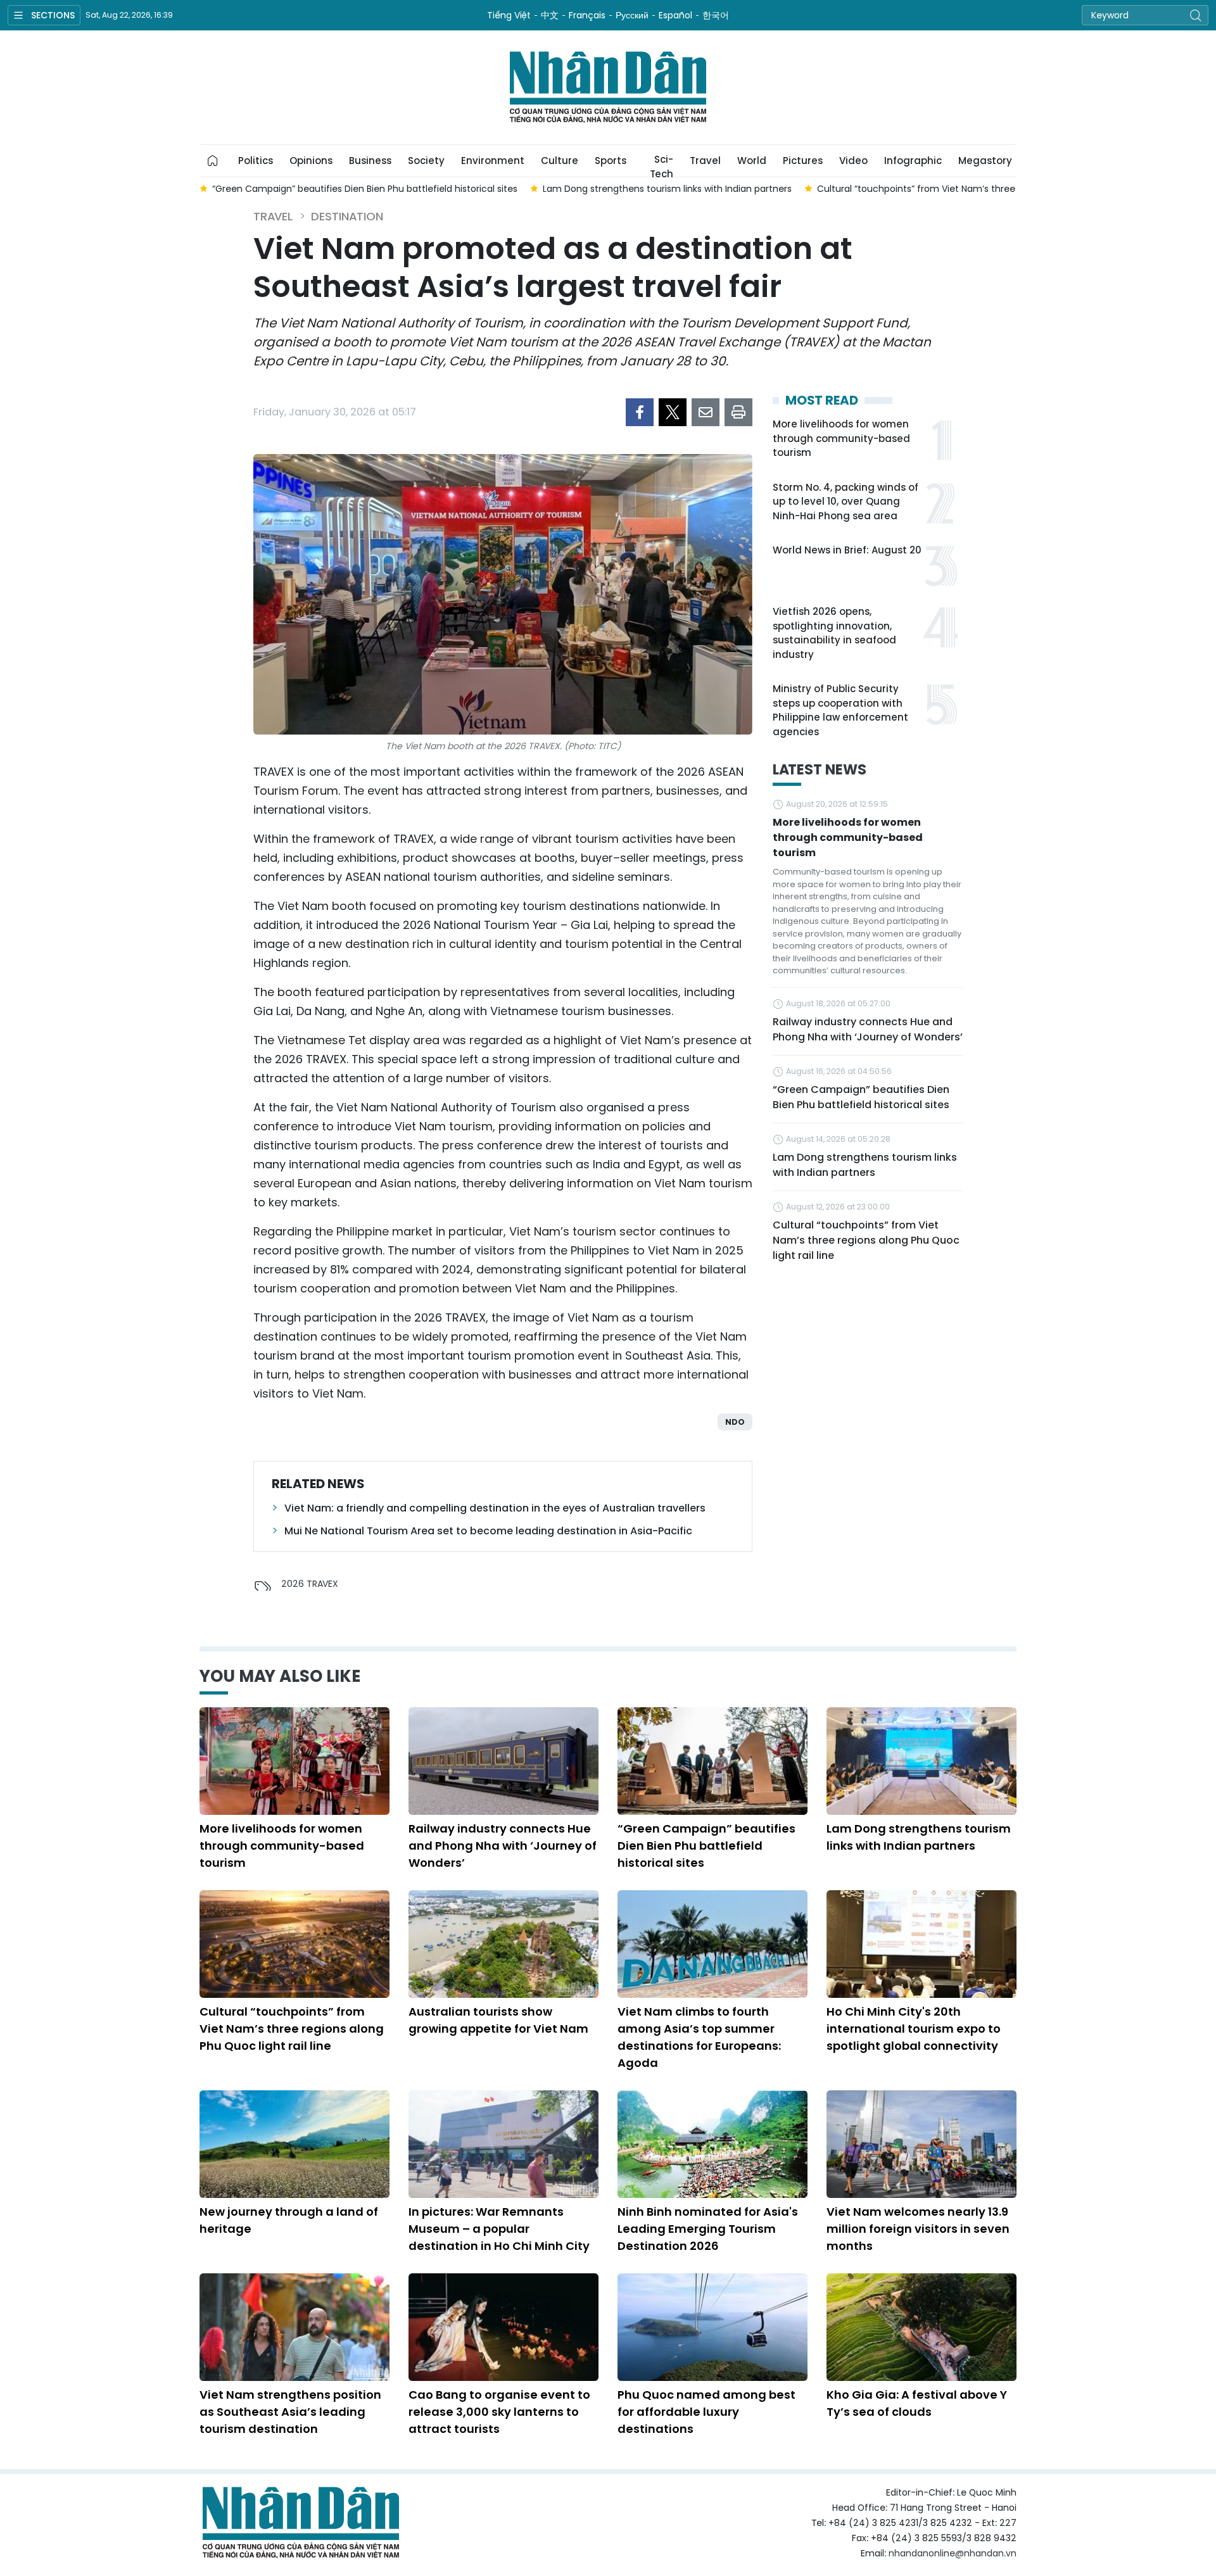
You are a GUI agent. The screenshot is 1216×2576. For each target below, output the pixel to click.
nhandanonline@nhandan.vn (953, 2553)
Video (853, 161)
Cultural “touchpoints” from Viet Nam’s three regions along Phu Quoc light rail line (866, 1240)
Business (370, 161)
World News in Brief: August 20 (847, 550)
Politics (256, 161)
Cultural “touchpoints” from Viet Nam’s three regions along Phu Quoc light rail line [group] (997, 189)
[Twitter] (673, 412)
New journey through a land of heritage (289, 2220)
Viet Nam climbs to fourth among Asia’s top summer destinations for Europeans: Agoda (699, 2037)
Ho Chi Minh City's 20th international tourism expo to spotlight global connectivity (914, 2029)
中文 (550, 15)
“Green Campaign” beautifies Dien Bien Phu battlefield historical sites (861, 1097)
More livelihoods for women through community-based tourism (841, 438)
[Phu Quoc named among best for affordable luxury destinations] (712, 2327)
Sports (611, 161)
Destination (347, 216)
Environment (493, 161)
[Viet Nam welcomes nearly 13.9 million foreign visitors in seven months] (921, 2144)
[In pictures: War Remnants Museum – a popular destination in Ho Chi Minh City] (503, 2144)
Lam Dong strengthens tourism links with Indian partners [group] (667, 189)
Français (587, 15)
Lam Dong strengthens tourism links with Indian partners (865, 1165)
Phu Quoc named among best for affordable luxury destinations (706, 2412)
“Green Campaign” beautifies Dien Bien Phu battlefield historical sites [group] (365, 189)
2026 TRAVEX (310, 1584)
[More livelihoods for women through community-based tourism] (294, 1761)
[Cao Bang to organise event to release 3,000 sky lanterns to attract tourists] (503, 2327)
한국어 (716, 15)
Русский (632, 15)
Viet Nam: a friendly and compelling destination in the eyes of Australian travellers (495, 1508)
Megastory (985, 161)
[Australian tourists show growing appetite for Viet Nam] (503, 1944)
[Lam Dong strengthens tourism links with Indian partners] (921, 1761)
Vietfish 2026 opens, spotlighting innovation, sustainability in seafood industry (834, 633)
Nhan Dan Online (608, 87)
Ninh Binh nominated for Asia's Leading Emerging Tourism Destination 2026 (708, 2229)
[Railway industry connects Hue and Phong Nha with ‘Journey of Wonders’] (503, 1761)
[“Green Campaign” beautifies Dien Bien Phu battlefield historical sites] (712, 1761)
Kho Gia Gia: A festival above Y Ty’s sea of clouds (917, 2403)
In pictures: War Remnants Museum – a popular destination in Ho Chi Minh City (499, 2229)
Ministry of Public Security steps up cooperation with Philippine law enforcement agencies (840, 710)
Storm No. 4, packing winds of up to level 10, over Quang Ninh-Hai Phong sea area (845, 502)
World (752, 161)
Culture (560, 161)
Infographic (913, 161)
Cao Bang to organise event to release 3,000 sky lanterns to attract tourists (499, 2412)
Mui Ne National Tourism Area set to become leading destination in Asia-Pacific (488, 1531)
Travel (705, 161)
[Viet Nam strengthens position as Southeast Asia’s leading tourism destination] (294, 2327)
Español (675, 15)
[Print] (738, 412)
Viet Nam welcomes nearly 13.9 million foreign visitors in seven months (918, 2229)
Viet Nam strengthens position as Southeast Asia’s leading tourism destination (290, 2412)
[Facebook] (640, 412)
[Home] (213, 161)
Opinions (311, 161)
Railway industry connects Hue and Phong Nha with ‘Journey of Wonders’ (868, 1029)
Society (426, 161)
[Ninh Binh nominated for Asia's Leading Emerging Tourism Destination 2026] (712, 2144)
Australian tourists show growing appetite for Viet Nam (498, 2020)
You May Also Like (280, 1676)
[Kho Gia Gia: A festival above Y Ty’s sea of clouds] (921, 2327)
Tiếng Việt (509, 15)
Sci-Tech (662, 165)
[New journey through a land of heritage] (294, 2144)
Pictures (803, 161)
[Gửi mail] (706, 412)
